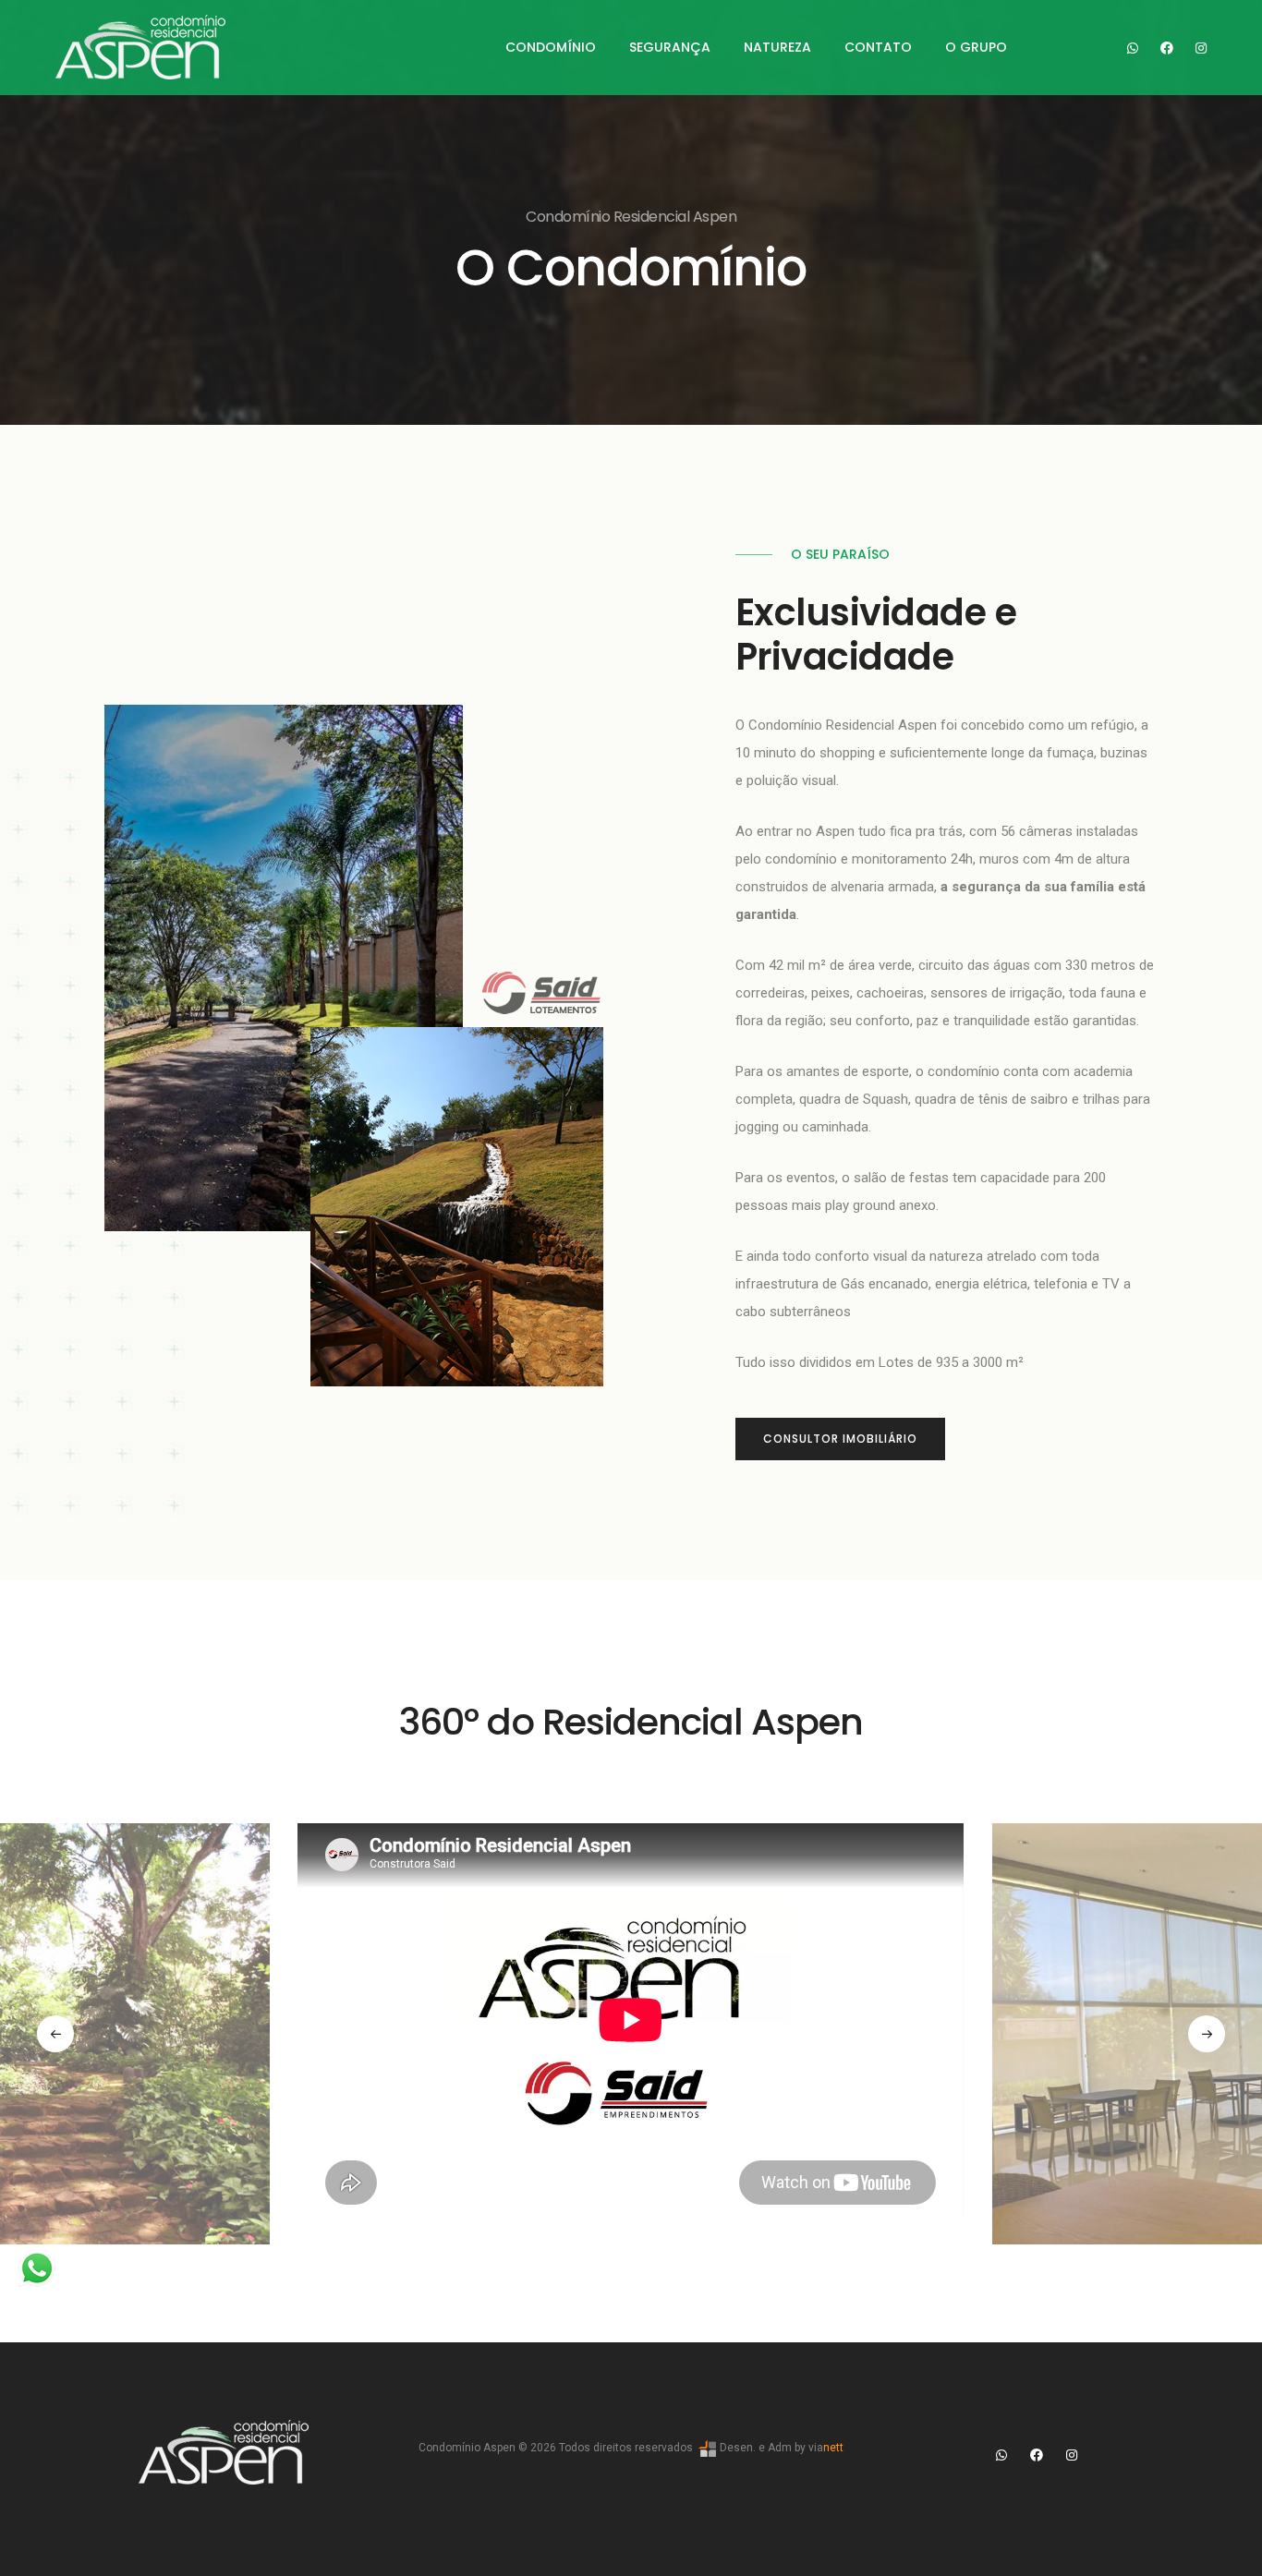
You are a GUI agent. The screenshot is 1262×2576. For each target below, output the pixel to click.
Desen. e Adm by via (780, 2448)
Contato (878, 47)
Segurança (670, 47)
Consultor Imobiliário (840, 1439)
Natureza (777, 47)
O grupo (976, 47)
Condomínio (551, 47)
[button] (55, 2034)
